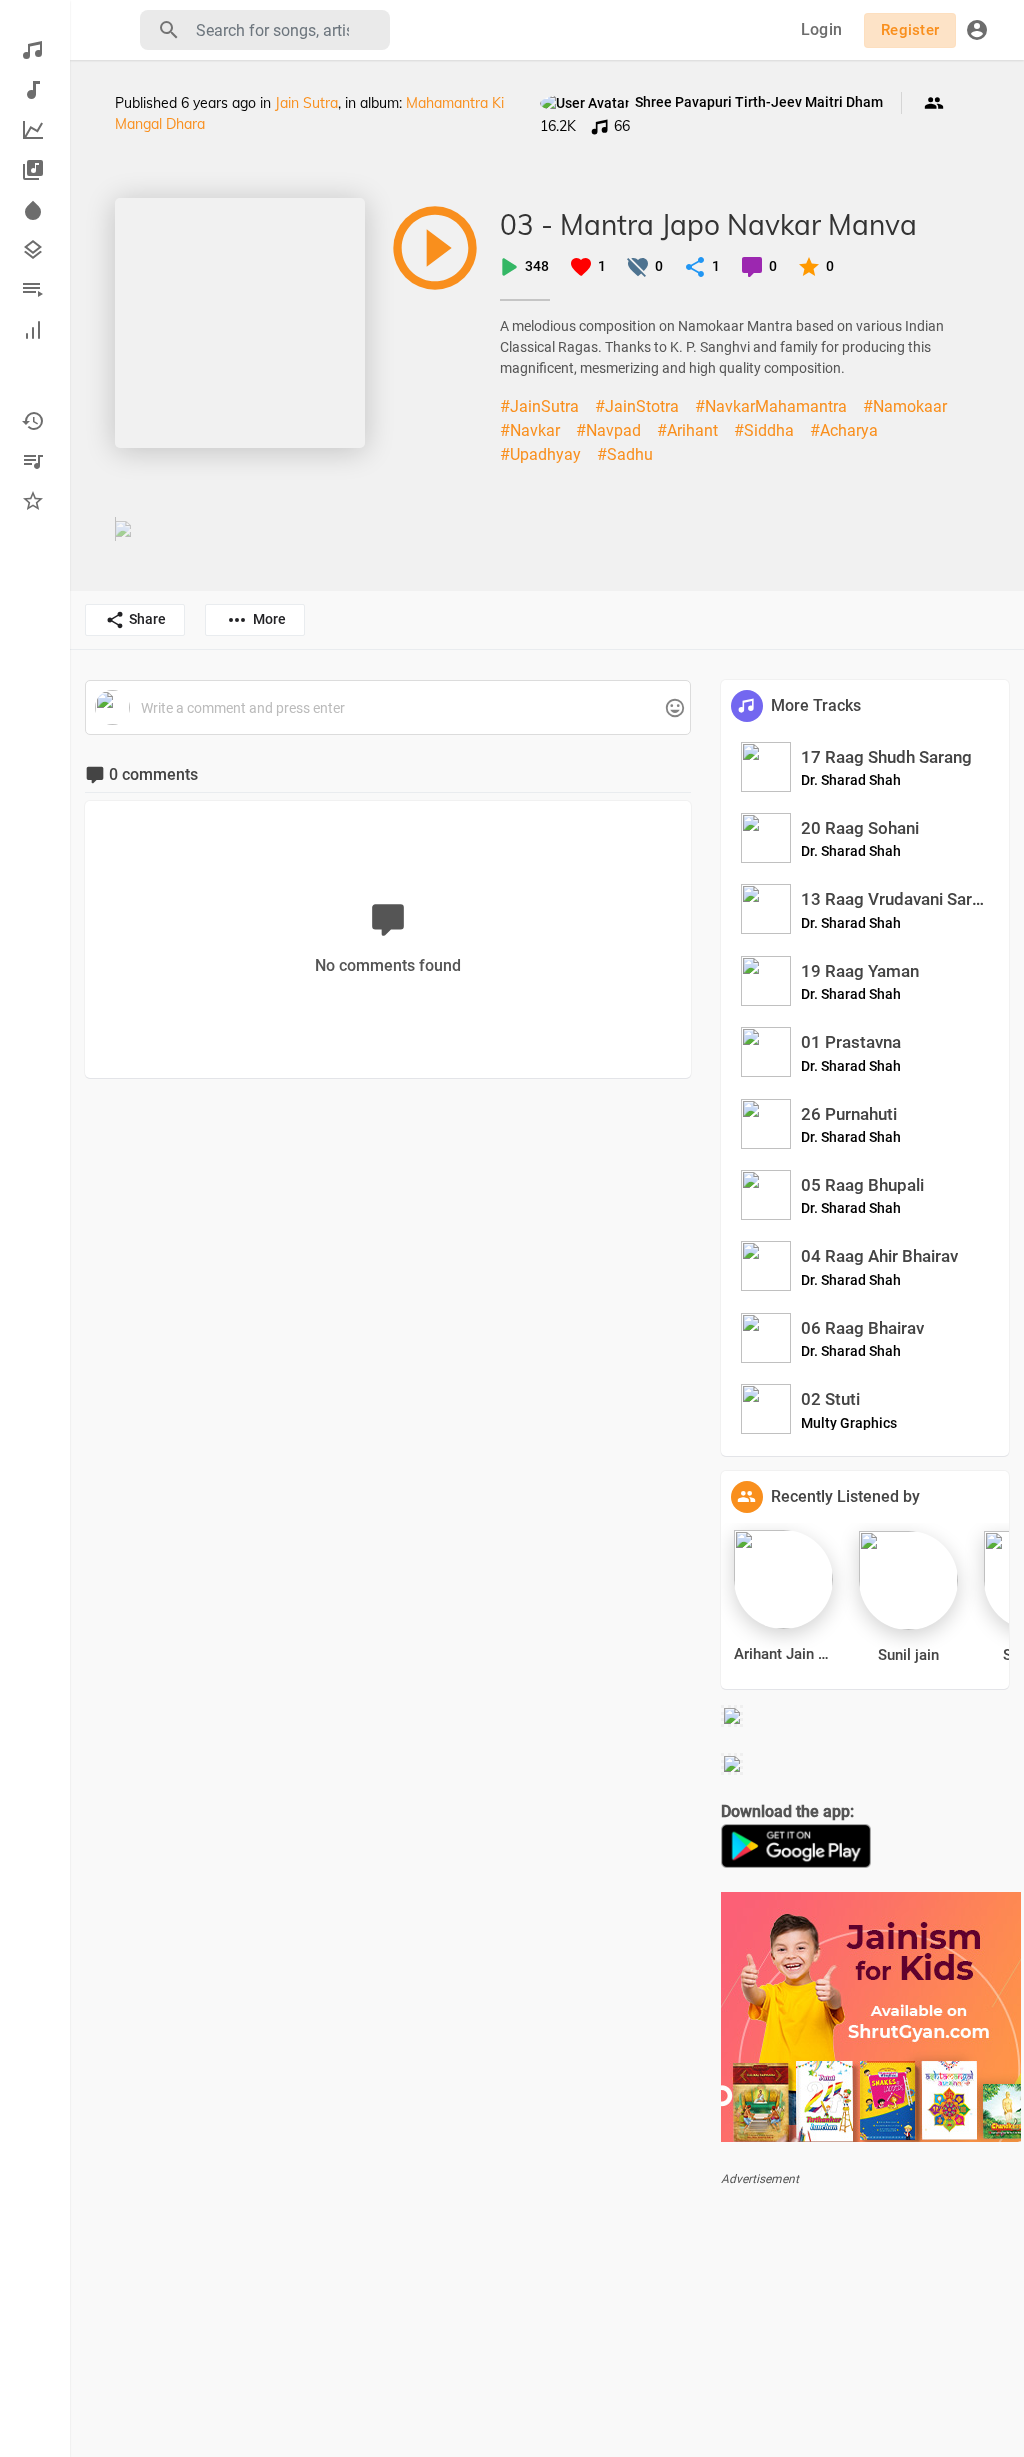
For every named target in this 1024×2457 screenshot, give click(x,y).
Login (821, 29)
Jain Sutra (306, 103)
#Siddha (764, 430)
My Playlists (35, 461)
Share (147, 619)
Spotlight (35, 210)
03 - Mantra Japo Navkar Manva (708, 224)
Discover (35, 50)
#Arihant (687, 430)
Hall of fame (35, 330)
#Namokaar (905, 406)
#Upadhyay (540, 454)
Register (910, 30)
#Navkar (530, 430)
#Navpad (608, 430)
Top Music (35, 130)
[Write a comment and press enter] (387, 708)
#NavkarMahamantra (771, 406)
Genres (35, 250)
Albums (35, 170)
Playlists (35, 290)
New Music (35, 90)
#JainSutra (539, 406)
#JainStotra (637, 406)
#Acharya (844, 430)
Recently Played (35, 421)
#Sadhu (625, 454)
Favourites (35, 501)
